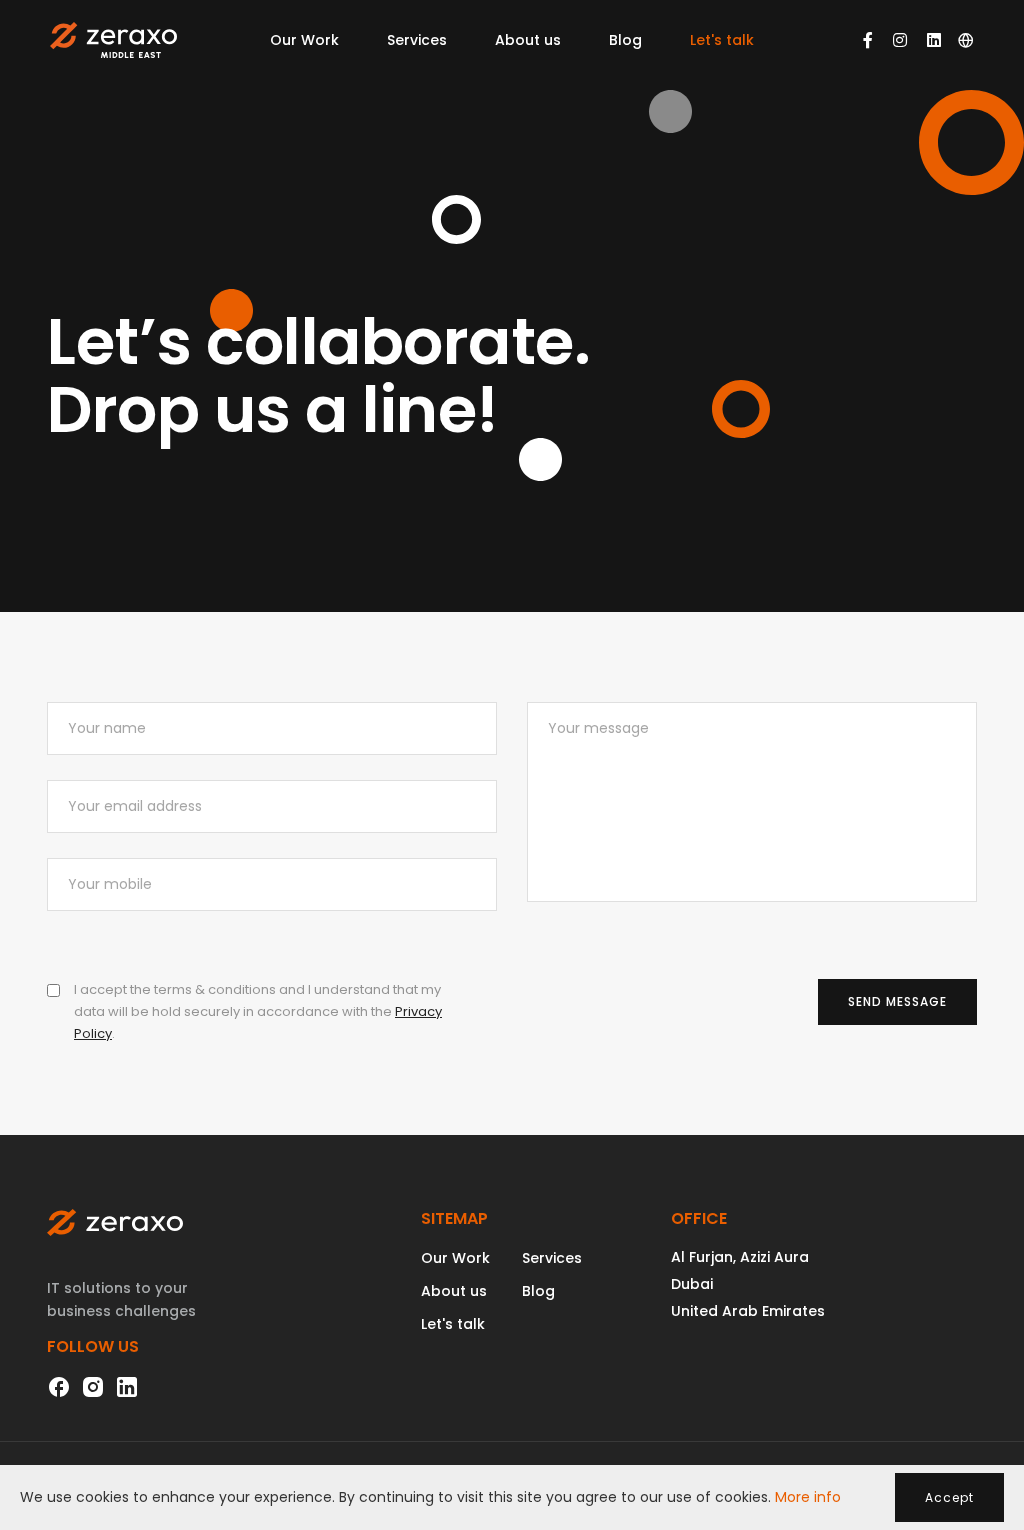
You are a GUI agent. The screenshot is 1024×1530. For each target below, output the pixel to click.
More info (808, 1497)
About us (528, 40)
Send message (897, 1001)
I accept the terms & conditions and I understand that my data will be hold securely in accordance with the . (258, 1011)
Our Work (304, 40)
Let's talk (722, 40)
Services (417, 40)
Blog (625, 40)
